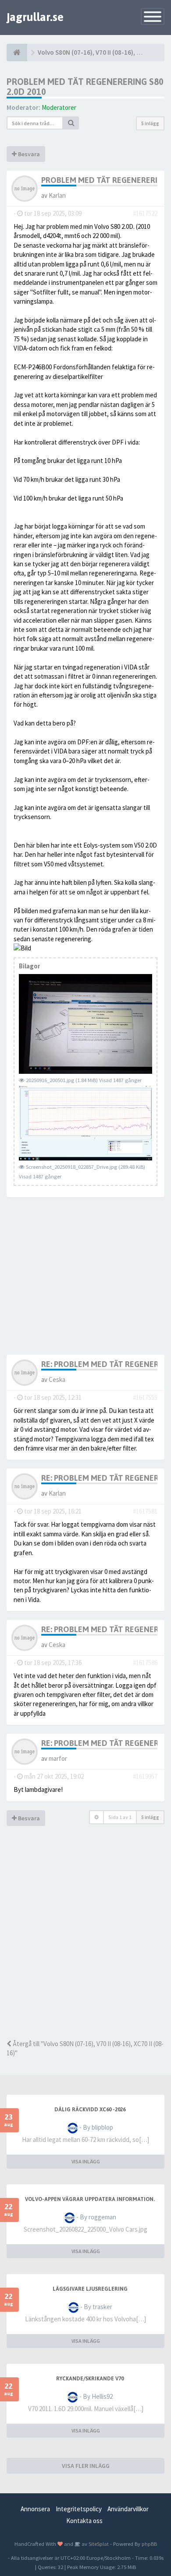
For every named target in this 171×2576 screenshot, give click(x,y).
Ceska (57, 1379)
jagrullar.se (35, 17)
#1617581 (145, 1511)
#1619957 (145, 1776)
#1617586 (145, 1663)
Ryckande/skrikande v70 (90, 2379)
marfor (58, 1758)
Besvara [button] (28, 154)
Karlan (57, 195)
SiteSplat (98, 2544)
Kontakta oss (84, 2521)
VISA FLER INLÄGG (86, 2466)
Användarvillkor (128, 2509)
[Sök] (71, 123)
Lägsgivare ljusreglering (90, 2289)
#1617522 (145, 213)
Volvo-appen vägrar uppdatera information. (90, 2199)
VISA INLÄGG (86, 2161)
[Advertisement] (85, 1945)
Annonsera (35, 2509)
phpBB (149, 2544)
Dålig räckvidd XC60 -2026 (90, 2110)
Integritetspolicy (79, 2509)
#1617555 (145, 1397)
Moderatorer (59, 107)
